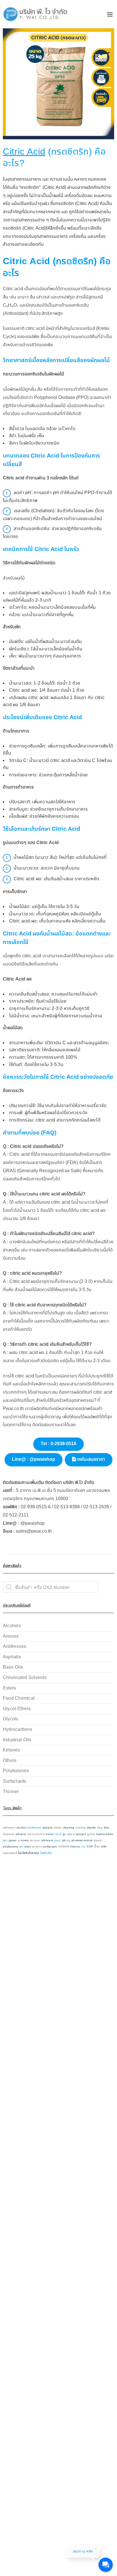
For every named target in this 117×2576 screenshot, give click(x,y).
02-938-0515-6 (36, 1507)
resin (28, 1847)
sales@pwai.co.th (34, 1531)
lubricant (47, 1841)
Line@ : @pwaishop (34, 1459)
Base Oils (13, 1667)
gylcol (91, 1834)
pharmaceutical (82, 1841)
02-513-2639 (96, 1507)
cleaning (69, 1828)
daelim (91, 1828)
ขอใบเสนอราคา (91, 1459)
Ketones (12, 1750)
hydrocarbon (105, 1834)
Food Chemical (19, 1698)
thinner (75, 1847)
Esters (9, 1688)
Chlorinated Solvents (25, 1678)
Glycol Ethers (17, 1709)
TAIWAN (64, 1847)
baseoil (48, 1828)
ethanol (21, 1834)
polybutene (11, 1847)
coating (81, 1828)
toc (83, 1847)
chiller (58, 1828)
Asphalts (12, 1657)
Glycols (11, 1719)
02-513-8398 (67, 1507)
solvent (37, 1847)
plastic (98, 1841)
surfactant (50, 1847)
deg (100, 1828)
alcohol (21, 1828)
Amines (11, 1636)
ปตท (104, 1847)
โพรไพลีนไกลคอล (29, 1853)
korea (25, 1841)
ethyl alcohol (36, 1834)
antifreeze (34, 1828)
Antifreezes (15, 1647)
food (58, 1834)
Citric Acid (24, 152)
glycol (71, 1834)
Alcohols (12, 1626)
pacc (58, 1841)
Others (10, 1761)
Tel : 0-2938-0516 (58, 1444)
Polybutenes (16, 1771)
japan (13, 1841)
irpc (5, 1841)
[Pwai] (34, 14)
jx (19, 1841)
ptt (21, 1847)
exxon (50, 1834)
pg (68, 1841)
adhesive (9, 1828)
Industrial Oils (17, 1740)
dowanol (9, 1834)
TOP (90, 1847)
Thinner (11, 1792)
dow (106, 1828)
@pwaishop (33, 1523)
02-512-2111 (16, 1515)
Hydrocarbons (17, 1730)
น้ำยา (97, 1847)
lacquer (35, 1841)
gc (64, 1834)
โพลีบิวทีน (46, 1853)
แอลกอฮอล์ (10, 1853)
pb (64, 1841)
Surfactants (15, 1781)
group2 (81, 1834)
